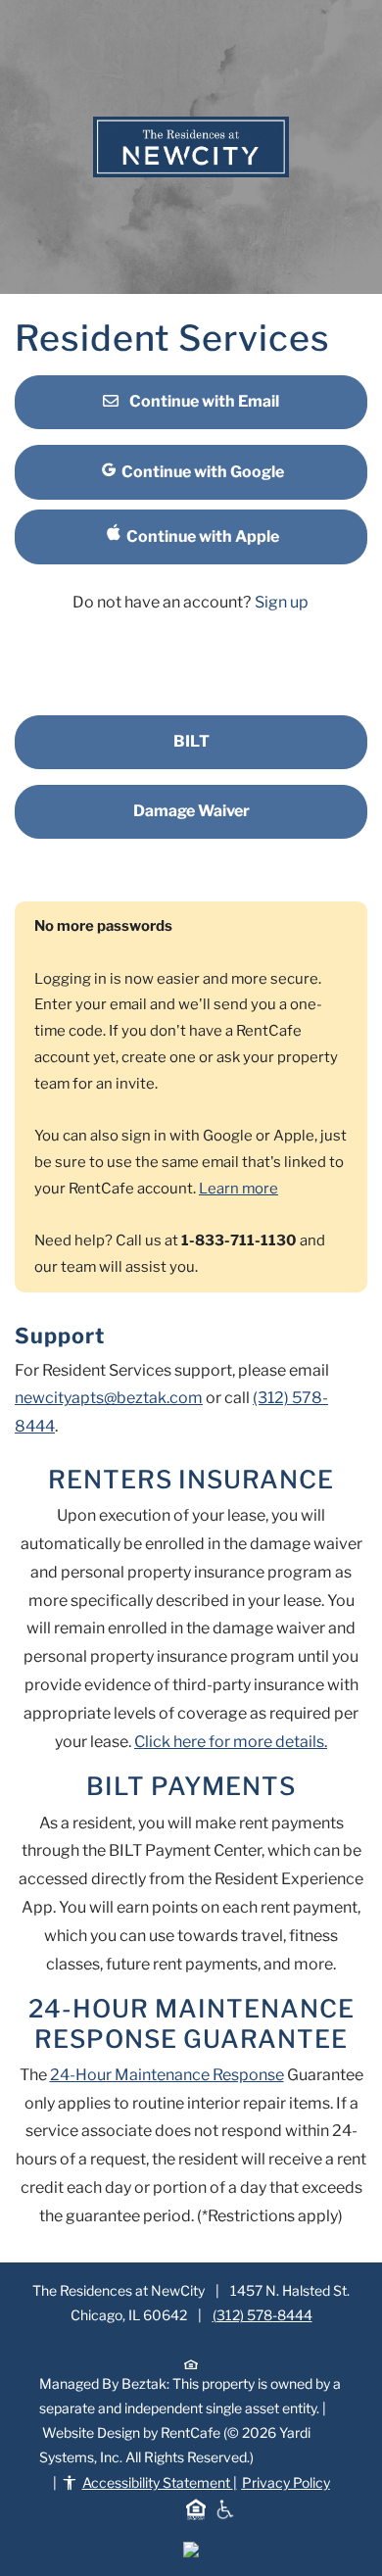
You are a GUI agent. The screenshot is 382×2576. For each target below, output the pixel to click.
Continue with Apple (201, 536)
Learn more (239, 1189)
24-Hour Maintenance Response (167, 2075)
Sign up (282, 602)
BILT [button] (191, 741)
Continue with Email (203, 401)
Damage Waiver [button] (191, 811)
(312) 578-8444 (263, 2315)
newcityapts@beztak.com (109, 1398)
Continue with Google (201, 472)
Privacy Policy (286, 2482)
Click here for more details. (231, 1742)
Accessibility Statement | (206, 2482)
